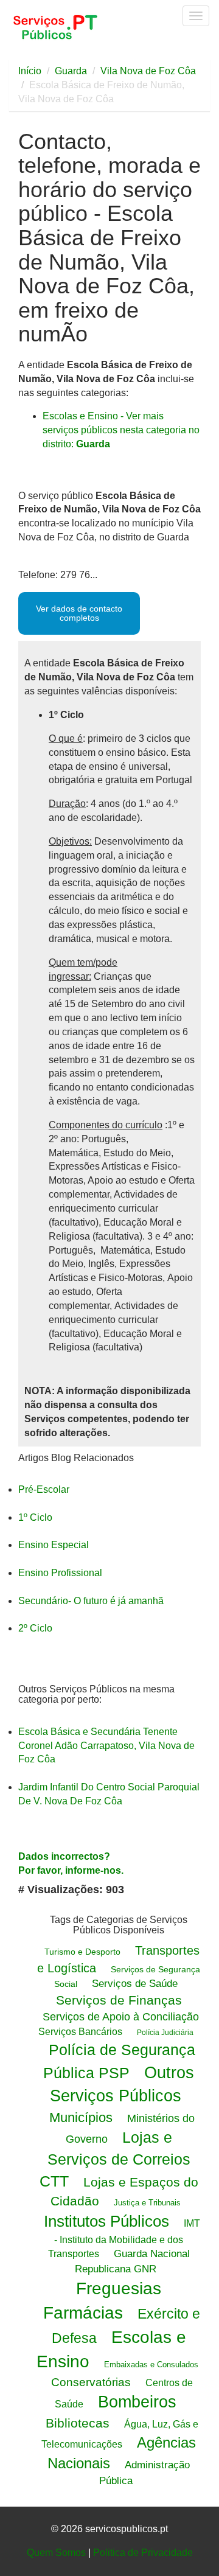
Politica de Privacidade (143, 2553)
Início (30, 71)
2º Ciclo (35, 1628)
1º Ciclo (35, 1517)
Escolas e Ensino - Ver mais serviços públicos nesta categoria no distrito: (121, 430)
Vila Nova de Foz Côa (148, 71)
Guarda (71, 71)
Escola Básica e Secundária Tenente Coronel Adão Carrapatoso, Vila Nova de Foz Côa (106, 1746)
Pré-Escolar (44, 1489)
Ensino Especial (54, 1545)
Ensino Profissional (60, 1573)
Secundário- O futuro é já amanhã (91, 1601)
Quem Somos (56, 2553)
